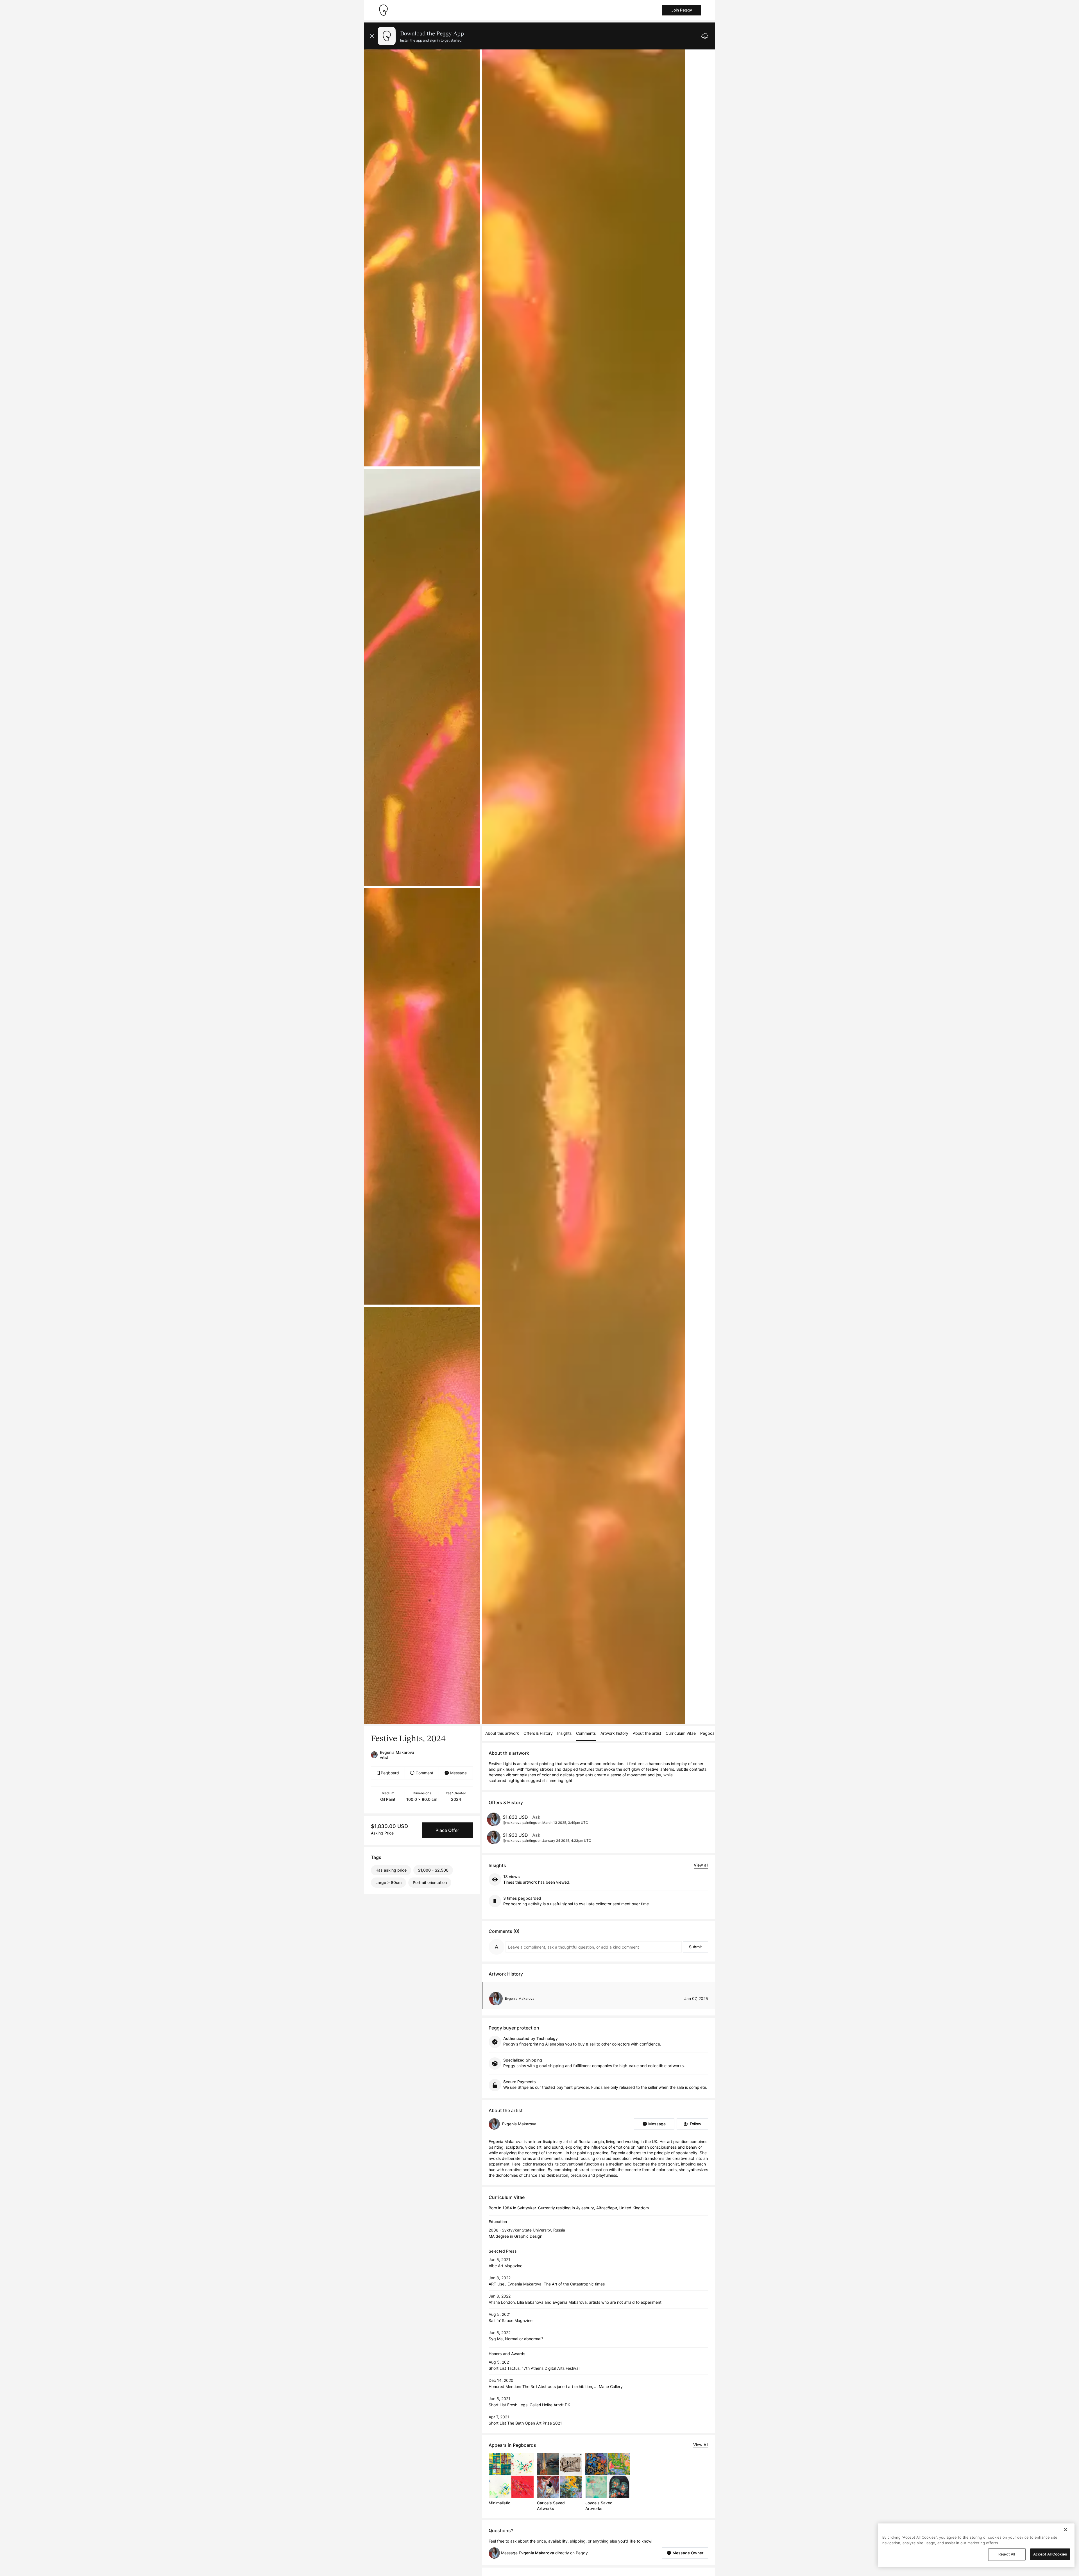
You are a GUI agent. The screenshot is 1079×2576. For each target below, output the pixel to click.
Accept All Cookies (1050, 2554)
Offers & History (538, 1733)
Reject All (1007, 2554)
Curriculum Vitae (681, 1733)
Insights (564, 1733)
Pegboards (710, 1733)
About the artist (647, 1733)
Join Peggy (682, 10)
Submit (695, 1947)
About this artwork (502, 1733)
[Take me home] (383, 10)
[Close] (1066, 2530)
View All (701, 2445)
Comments (586, 1733)
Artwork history (614, 1733)
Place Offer (447, 1830)
